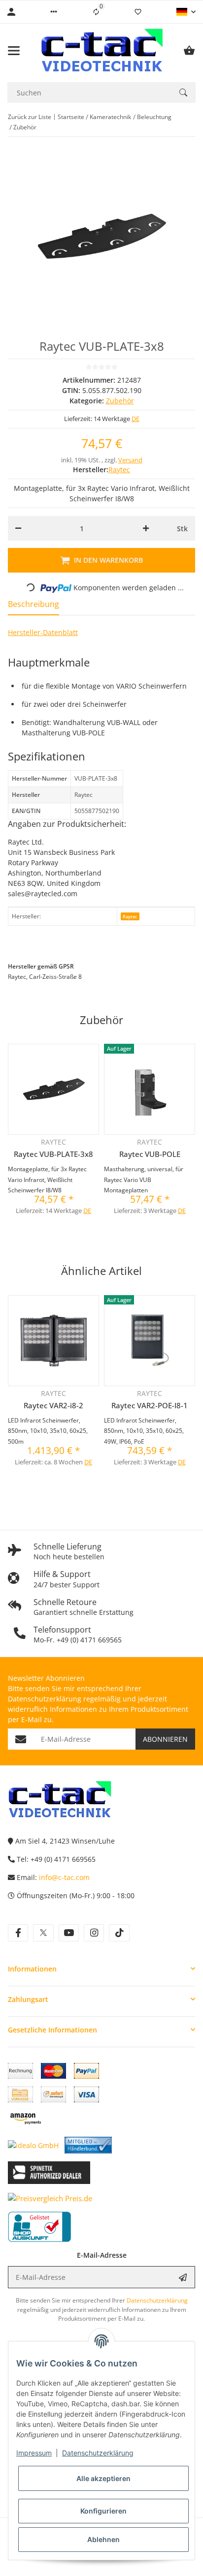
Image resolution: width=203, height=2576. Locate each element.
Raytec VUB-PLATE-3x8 (53, 1154)
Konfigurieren (103, 2511)
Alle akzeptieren (103, 2478)
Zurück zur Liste (30, 117)
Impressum (34, 2453)
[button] (54, 12)
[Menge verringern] (18, 528)
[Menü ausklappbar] (14, 51)
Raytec (130, 917)
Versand (130, 460)
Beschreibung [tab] (34, 604)
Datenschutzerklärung (98, 2453)
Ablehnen (103, 2539)
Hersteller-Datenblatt (43, 632)
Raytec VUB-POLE (150, 1154)
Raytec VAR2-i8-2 (53, 1405)
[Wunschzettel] (138, 12)
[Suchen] (183, 92)
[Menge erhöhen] (146, 528)
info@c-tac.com (64, 1877)
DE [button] (135, 419)
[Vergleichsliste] (96, 12)
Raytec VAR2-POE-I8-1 (150, 1405)
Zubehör (120, 401)
